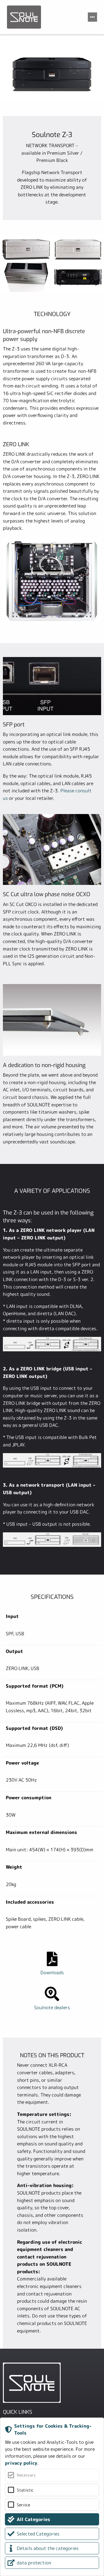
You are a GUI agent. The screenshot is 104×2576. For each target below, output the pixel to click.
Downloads (52, 1972)
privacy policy (21, 2463)
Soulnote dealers (52, 2007)
